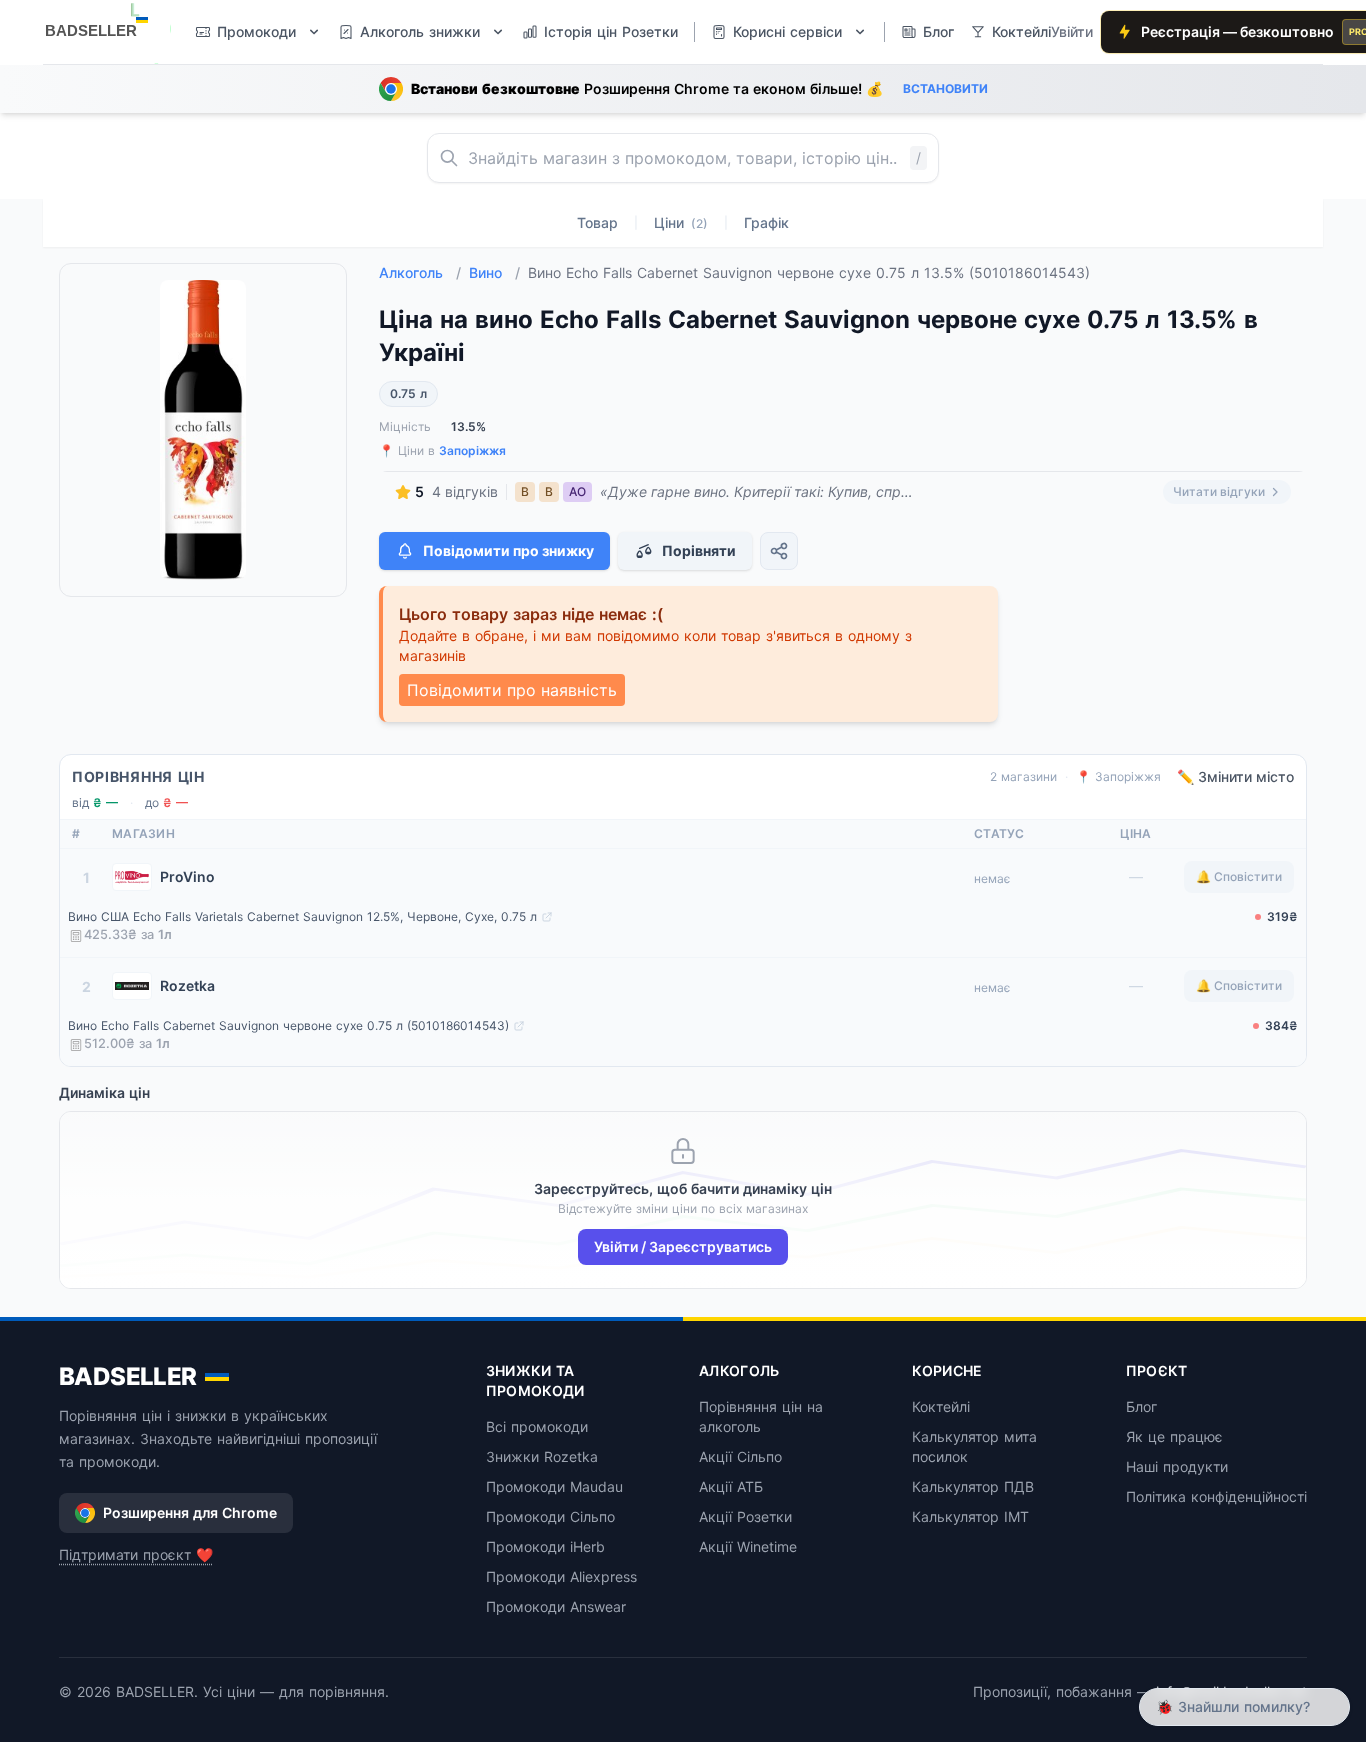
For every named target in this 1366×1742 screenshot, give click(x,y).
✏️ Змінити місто (1235, 776)
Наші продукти (1177, 1466)
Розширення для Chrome (190, 1512)
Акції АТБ (731, 1486)
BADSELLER (128, 1376)
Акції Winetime (748, 1546)
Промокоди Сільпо (550, 1516)
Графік (766, 222)
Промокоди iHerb (545, 1546)
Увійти (1072, 31)
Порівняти (699, 550)
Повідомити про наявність (512, 690)
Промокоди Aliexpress (561, 1576)
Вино (494, 272)
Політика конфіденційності (1216, 1496)
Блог (1141, 1406)
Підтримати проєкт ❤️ (136, 1554)
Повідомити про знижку (508, 550)
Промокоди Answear (556, 1606)
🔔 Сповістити (1239, 876)
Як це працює (1174, 1436)
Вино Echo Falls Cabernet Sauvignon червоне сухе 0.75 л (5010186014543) (288, 1025)
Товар (597, 222)
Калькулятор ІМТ (970, 1516)
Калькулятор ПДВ (973, 1486)
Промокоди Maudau (554, 1486)
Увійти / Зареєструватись (683, 1246)
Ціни (681, 222)
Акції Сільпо (740, 1456)
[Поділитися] (779, 551)
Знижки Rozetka (542, 1456)
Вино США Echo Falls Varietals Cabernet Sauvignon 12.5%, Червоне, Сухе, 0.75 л (302, 916)
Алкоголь (420, 272)
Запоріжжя (472, 450)
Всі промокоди (537, 1426)
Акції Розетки (745, 1516)
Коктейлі (941, 1406)
